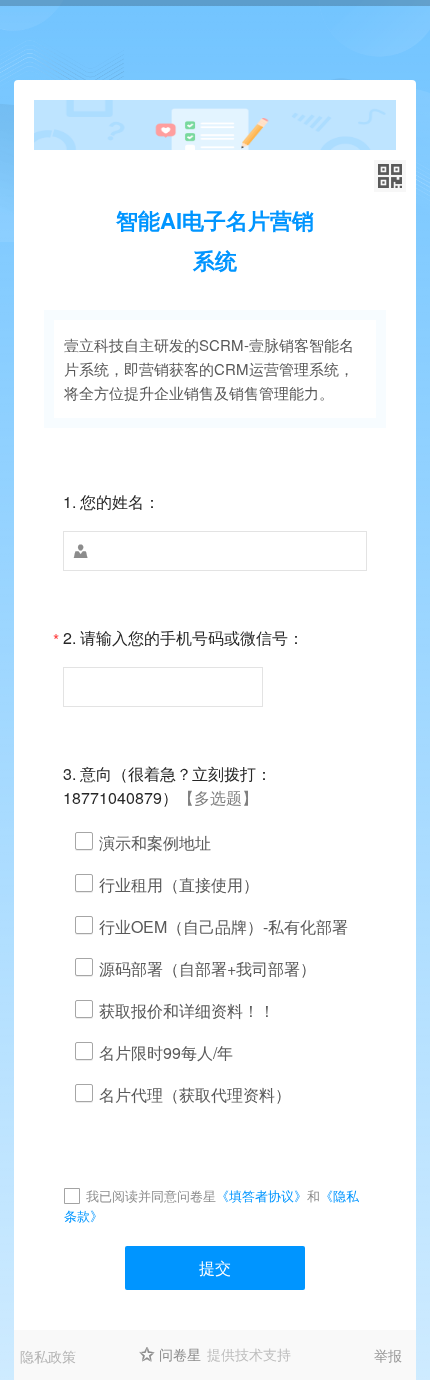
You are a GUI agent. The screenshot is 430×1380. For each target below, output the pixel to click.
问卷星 (180, 1354)
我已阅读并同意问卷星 (151, 1195)
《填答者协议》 (261, 1195)
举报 (388, 1355)
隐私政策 (48, 1356)
